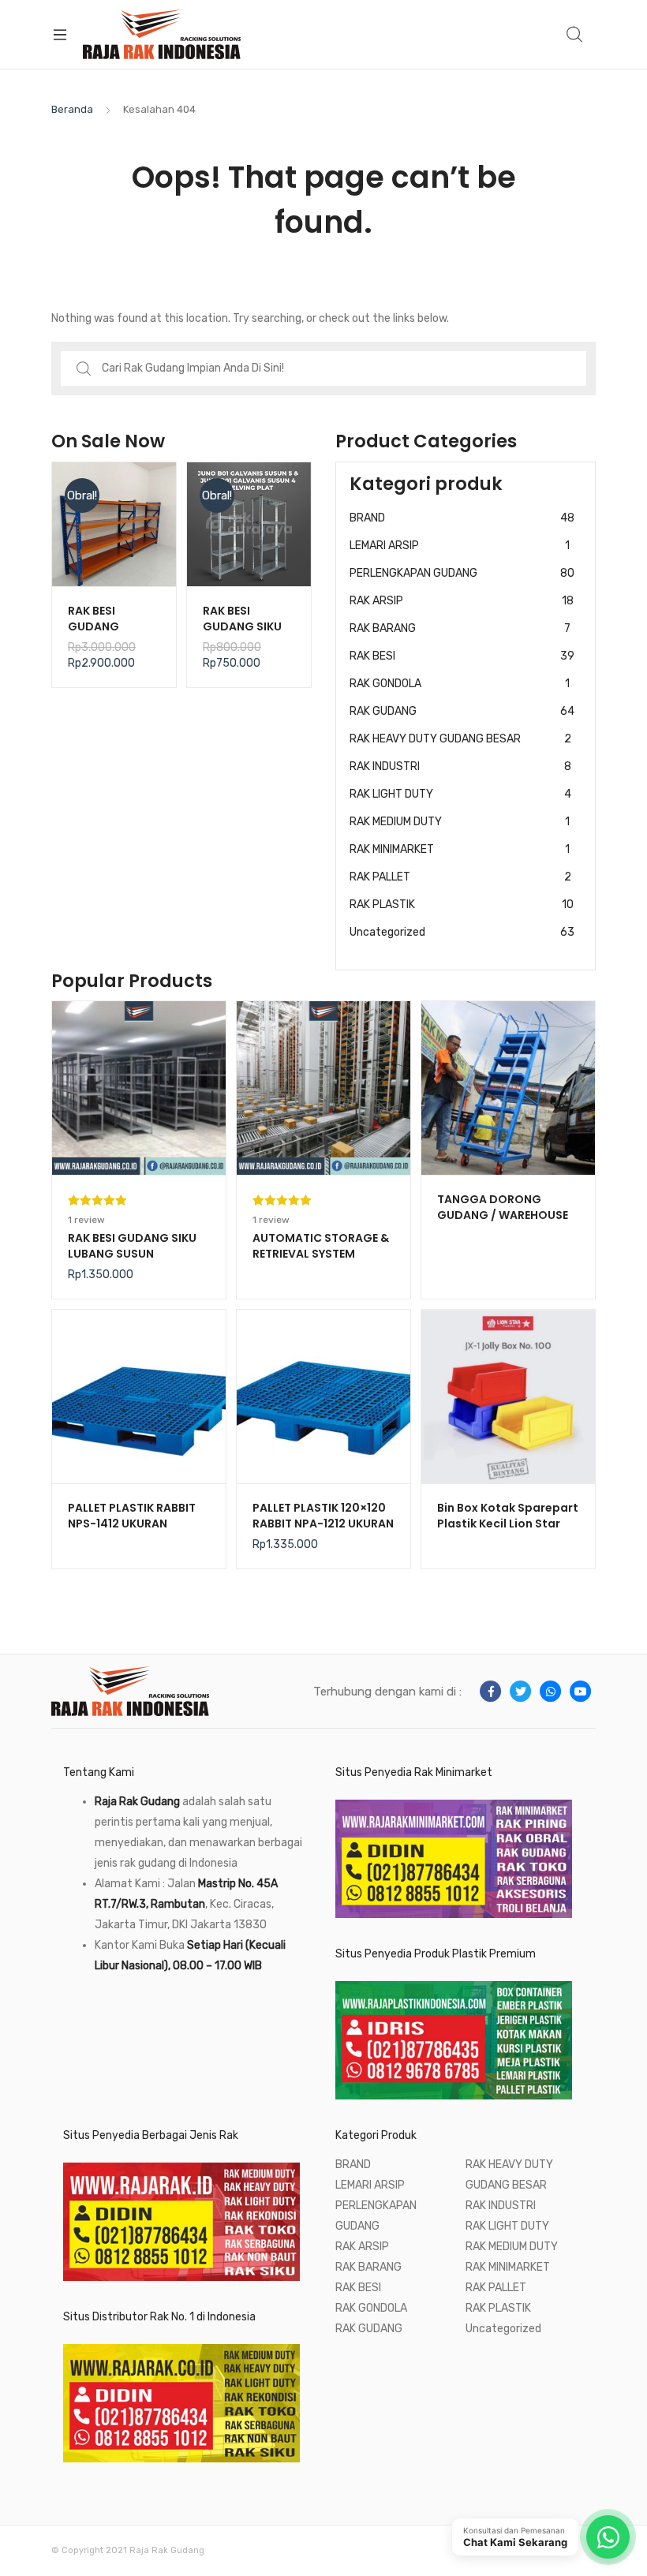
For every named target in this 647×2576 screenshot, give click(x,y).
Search (575, 35)
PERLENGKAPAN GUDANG (462, 573)
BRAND (462, 518)
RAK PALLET (460, 877)
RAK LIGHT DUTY (460, 794)
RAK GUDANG (462, 711)
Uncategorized (462, 932)
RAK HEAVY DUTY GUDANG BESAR (460, 739)
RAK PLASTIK (462, 905)
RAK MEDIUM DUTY (460, 822)
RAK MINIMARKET (460, 849)
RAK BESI (462, 656)
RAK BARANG (460, 628)
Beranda (72, 109)
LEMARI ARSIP (460, 546)
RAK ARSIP (462, 601)
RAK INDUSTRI (460, 766)
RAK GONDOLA (460, 684)
